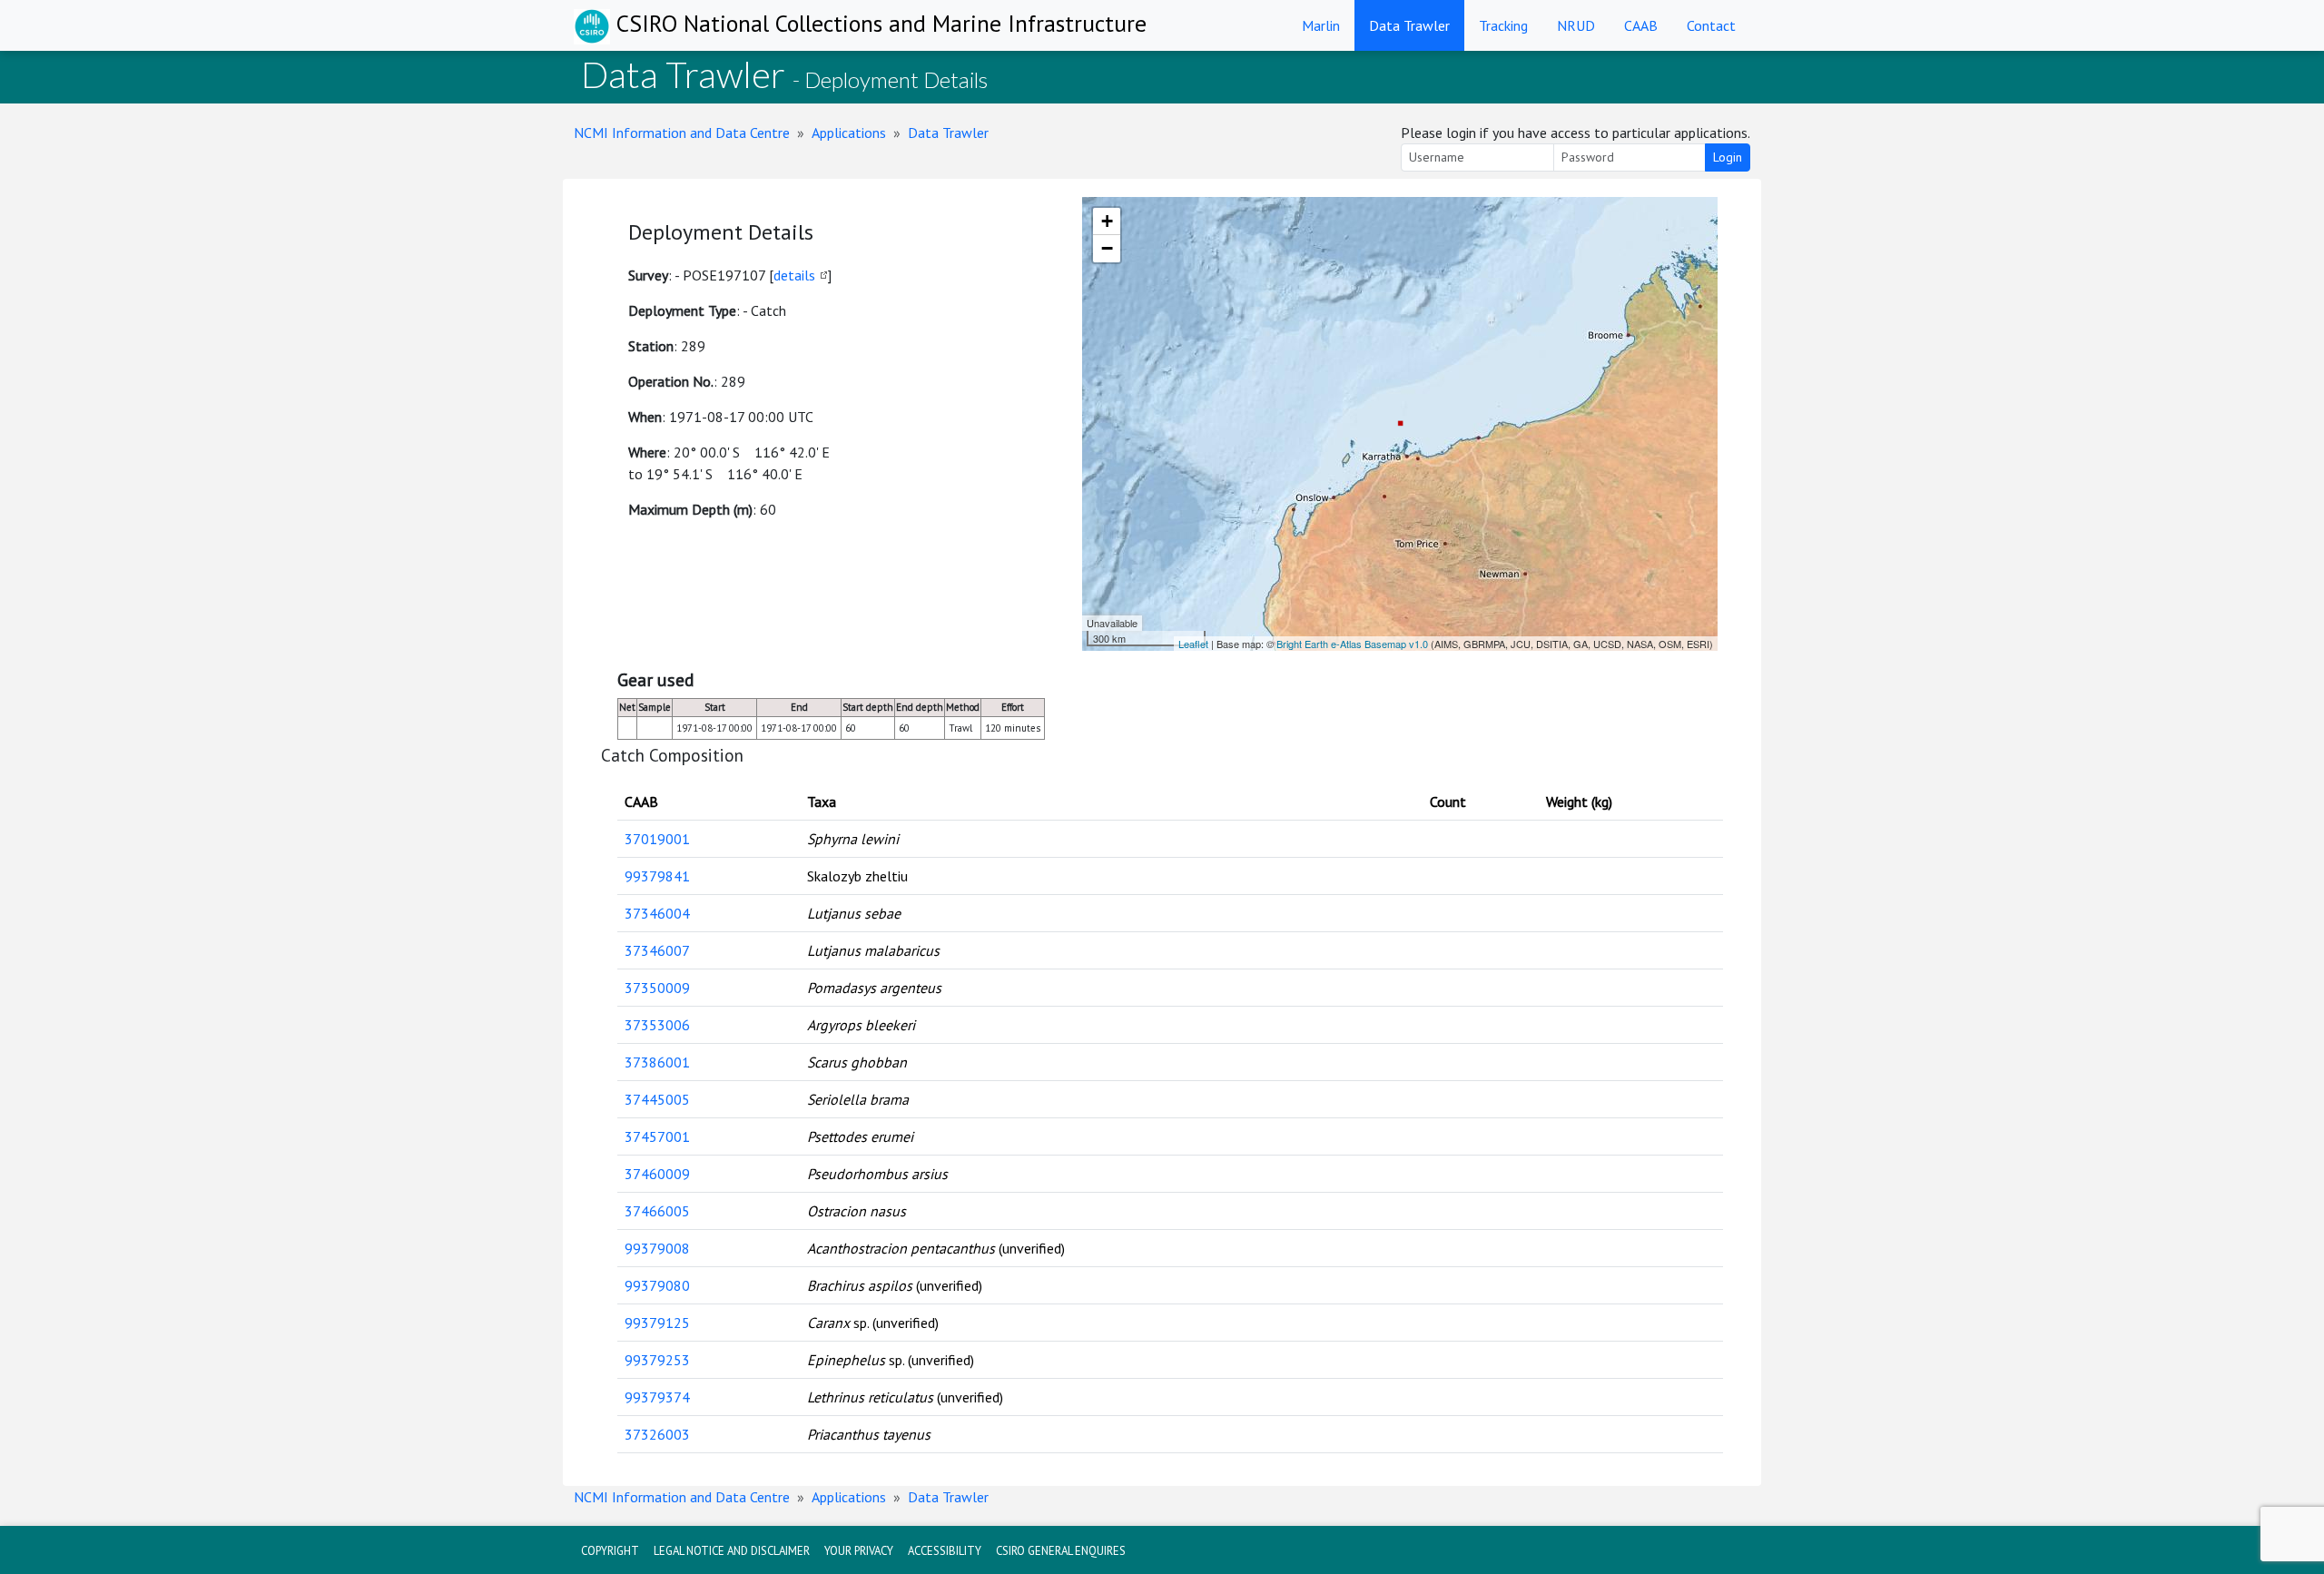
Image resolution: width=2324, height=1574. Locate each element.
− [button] (1107, 248)
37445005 (657, 1099)
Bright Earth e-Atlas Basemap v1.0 (1352, 644)
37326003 (657, 1434)
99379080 (657, 1285)
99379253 (657, 1360)
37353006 (657, 1025)
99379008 (657, 1248)
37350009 (657, 988)
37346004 (657, 913)
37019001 (657, 839)
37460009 (657, 1174)
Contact (1711, 25)
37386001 (657, 1062)
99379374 (657, 1397)
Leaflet (1193, 644)
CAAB (1641, 25)
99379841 (657, 876)
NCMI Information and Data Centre (682, 133)
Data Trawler (1409, 25)
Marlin (1321, 25)
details (794, 275)
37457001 (657, 1136)
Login (1728, 157)
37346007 (657, 950)
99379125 (657, 1323)
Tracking (1503, 25)
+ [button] (1107, 221)
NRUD (1576, 25)
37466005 (657, 1211)
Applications (849, 133)
